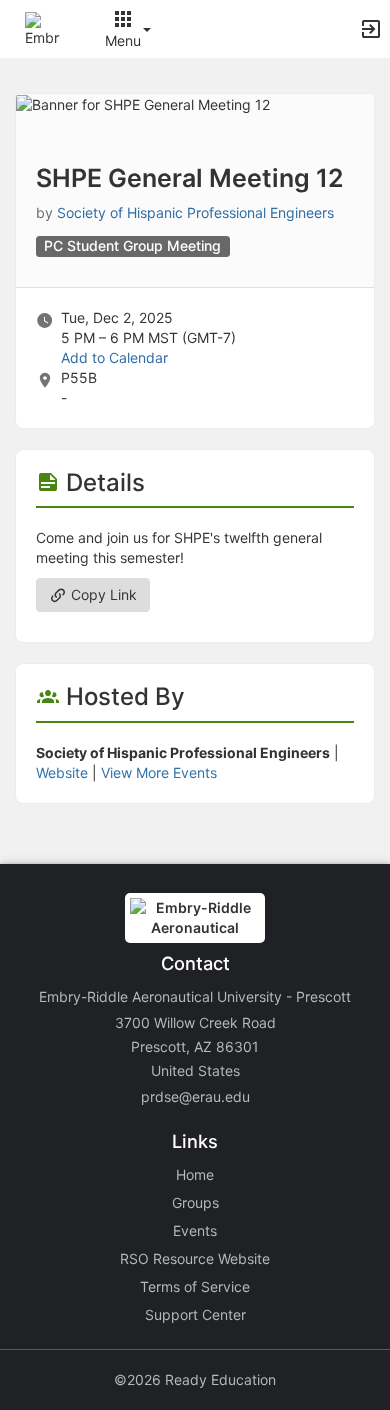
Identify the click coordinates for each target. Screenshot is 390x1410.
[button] (42, 27)
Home (195, 1174)
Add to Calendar (114, 357)
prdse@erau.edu (195, 1096)
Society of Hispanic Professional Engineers (195, 212)
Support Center (195, 1314)
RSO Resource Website (195, 1258)
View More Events (159, 772)
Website (62, 772)
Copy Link (102, 594)
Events (195, 1230)
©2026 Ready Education (195, 1379)
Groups (195, 1202)
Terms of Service (195, 1286)
